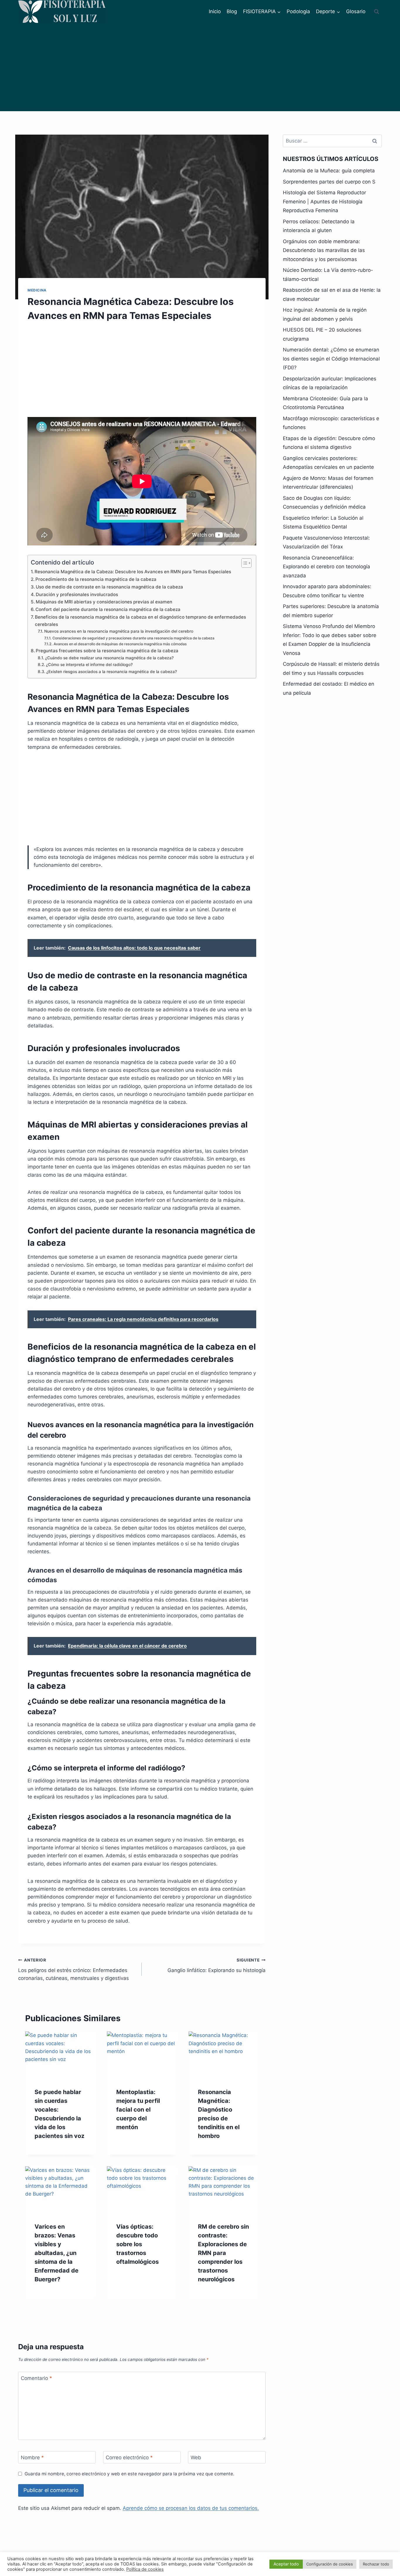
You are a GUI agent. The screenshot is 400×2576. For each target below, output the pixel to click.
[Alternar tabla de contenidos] (243, 563)
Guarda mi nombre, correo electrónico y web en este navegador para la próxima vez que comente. (129, 2474)
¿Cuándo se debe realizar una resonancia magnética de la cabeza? (109, 658)
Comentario (36, 2378)
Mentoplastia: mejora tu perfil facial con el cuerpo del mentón (138, 2110)
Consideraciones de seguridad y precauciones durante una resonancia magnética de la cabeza (133, 638)
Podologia (298, 11)
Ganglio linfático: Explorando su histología (216, 1965)
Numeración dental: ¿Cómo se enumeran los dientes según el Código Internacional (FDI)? (331, 359)
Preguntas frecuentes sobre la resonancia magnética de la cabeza (107, 651)
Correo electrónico (129, 2457)
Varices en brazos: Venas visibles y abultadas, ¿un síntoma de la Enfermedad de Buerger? (57, 2253)
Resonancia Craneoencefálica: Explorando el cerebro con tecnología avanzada (327, 567)
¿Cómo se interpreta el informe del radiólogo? (89, 665)
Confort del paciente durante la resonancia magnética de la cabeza (108, 609)
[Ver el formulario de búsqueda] (377, 12)
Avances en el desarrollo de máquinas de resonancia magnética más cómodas (120, 644)
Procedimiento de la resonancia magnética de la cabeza (96, 579)
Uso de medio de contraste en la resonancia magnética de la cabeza (109, 587)
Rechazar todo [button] (376, 2564)
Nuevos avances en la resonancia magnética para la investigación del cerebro (119, 631)
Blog (232, 11)
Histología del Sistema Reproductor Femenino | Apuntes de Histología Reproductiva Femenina (324, 201)
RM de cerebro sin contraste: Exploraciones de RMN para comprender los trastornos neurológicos (223, 2253)
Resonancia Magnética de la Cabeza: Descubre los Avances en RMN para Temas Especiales (133, 572)
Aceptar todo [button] (286, 2564)
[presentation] (60, 2055)
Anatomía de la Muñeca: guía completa (329, 171)
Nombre (32, 2457)
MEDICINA (37, 290)
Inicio (215, 11)
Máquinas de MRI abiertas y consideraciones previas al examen (104, 602)
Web (196, 2457)
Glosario (356, 11)
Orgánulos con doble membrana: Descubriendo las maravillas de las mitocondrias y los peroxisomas (324, 250)
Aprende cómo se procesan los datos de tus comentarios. (191, 2508)
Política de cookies (145, 2569)
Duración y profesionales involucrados (77, 594)
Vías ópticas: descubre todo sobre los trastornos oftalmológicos (137, 2244)
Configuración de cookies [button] (330, 2564)
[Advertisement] (200, 67)
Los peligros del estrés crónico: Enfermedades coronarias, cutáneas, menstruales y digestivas (73, 1969)
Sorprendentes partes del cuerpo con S (329, 182)
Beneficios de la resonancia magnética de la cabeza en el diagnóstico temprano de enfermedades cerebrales (140, 621)
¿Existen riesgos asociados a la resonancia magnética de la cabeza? (112, 672)
